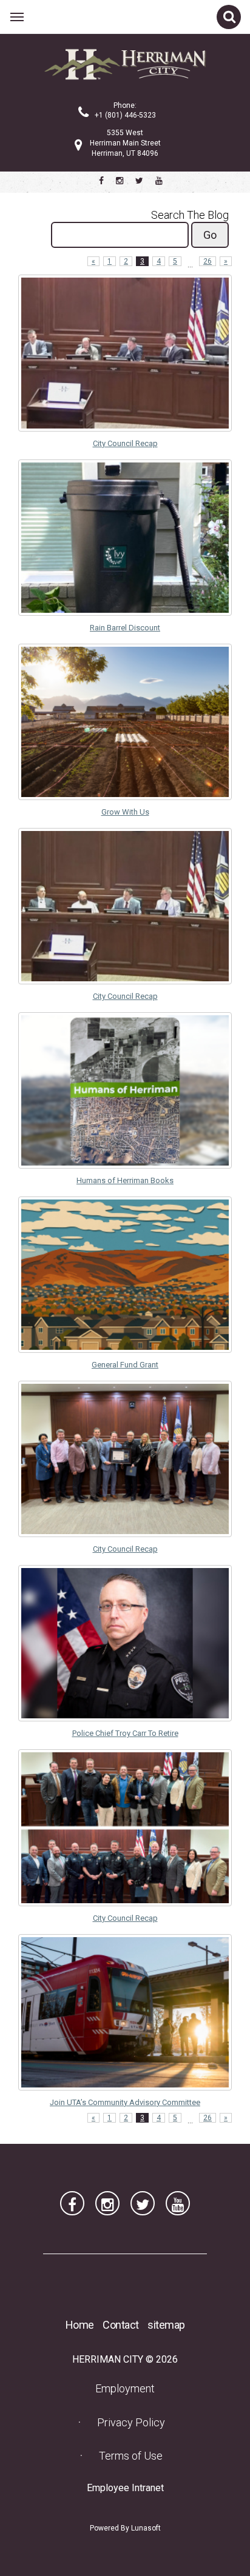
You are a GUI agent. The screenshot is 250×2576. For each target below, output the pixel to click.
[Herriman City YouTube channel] (159, 181)
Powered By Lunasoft (125, 2528)
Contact (121, 2325)
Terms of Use (131, 2456)
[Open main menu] (17, 17)
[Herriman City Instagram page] (120, 181)
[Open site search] (229, 17)
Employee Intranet (129, 2488)
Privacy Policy (131, 2422)
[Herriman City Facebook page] (101, 181)
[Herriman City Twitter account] (139, 181)
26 (208, 261)
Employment (129, 2388)
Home (80, 2325)
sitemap (166, 2325)
